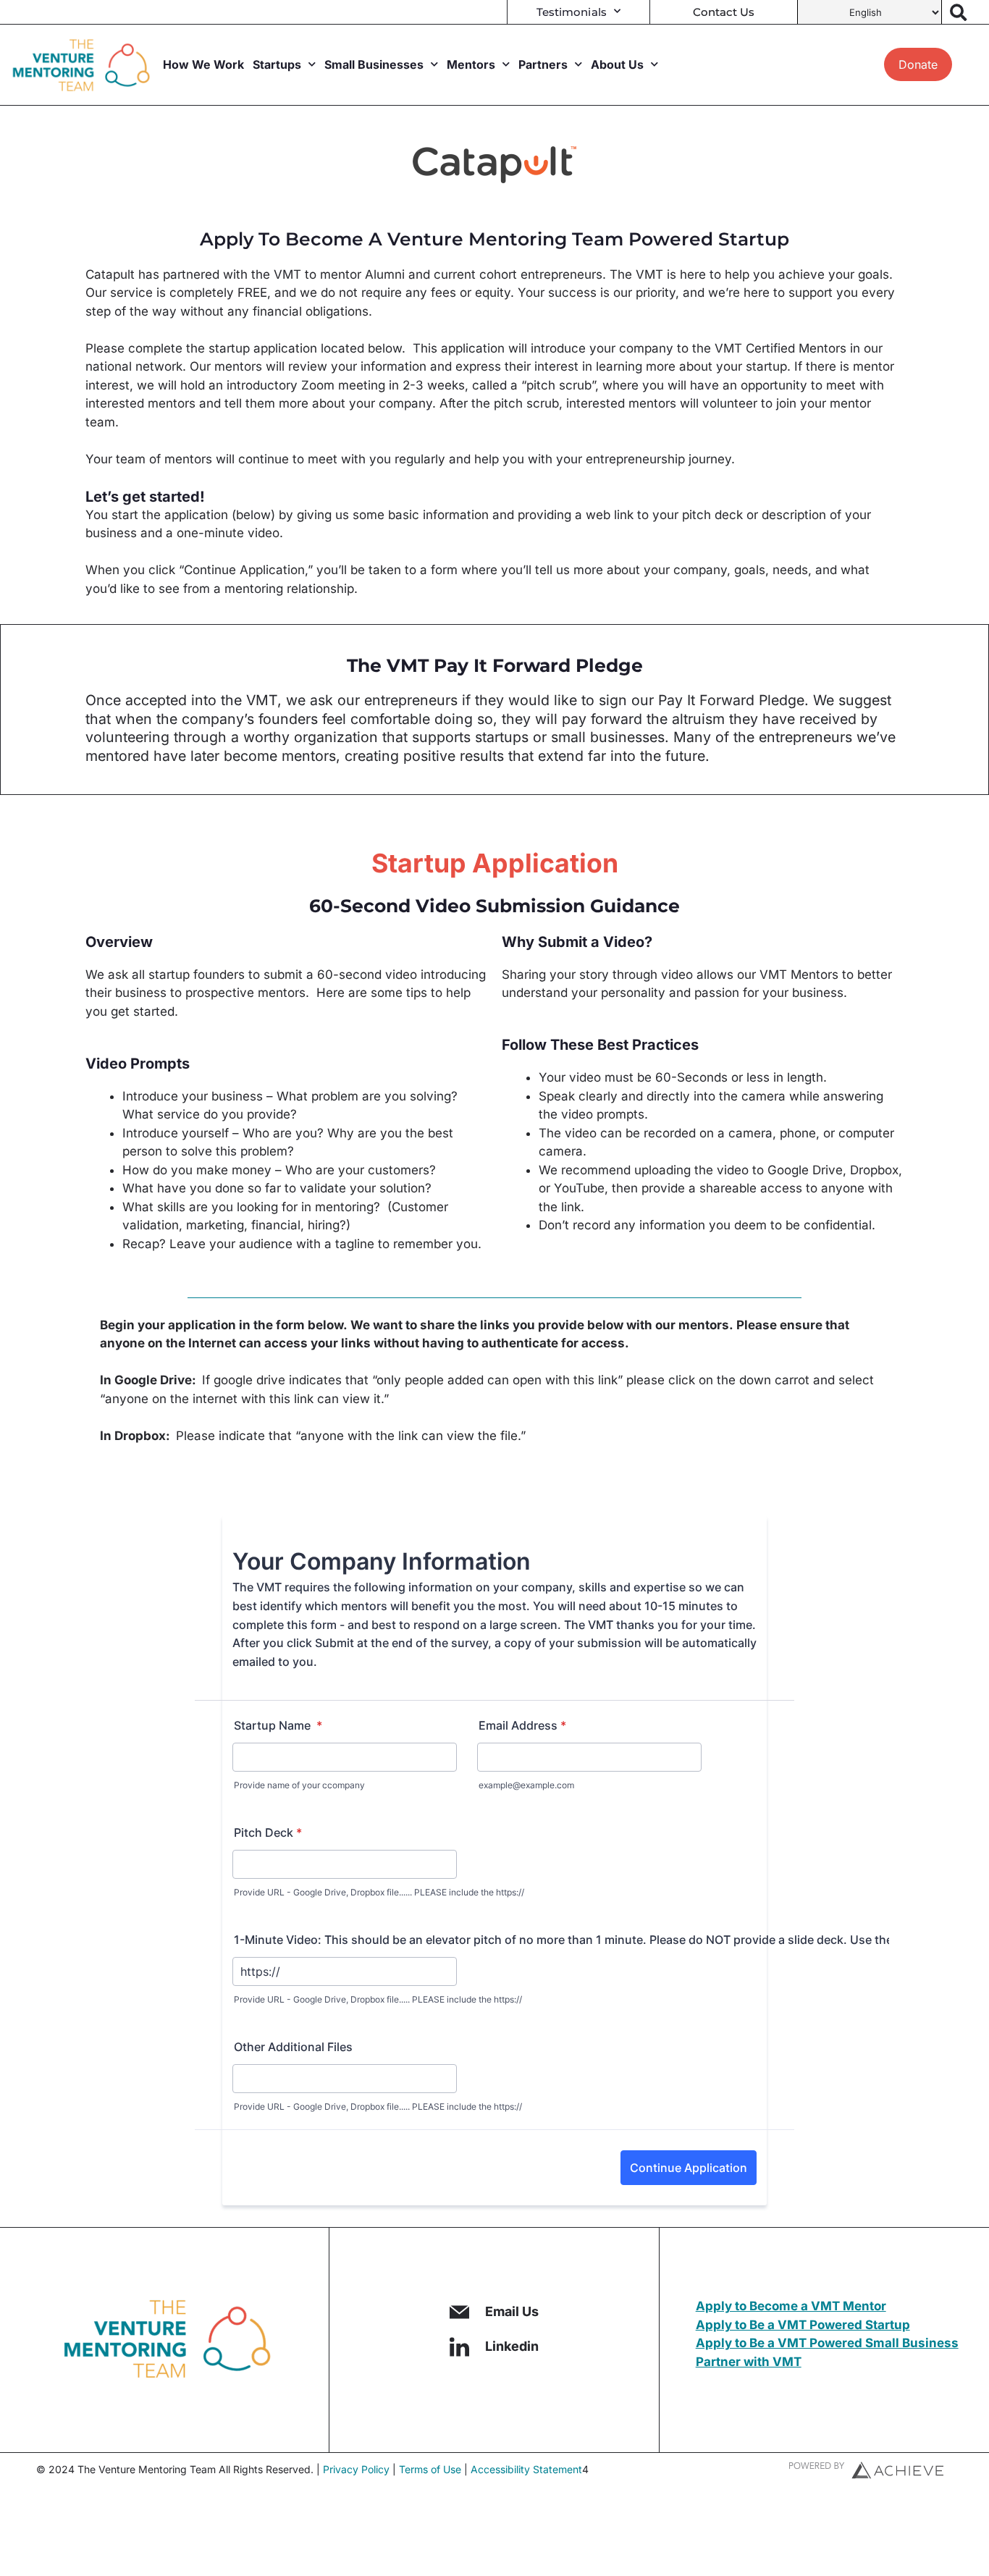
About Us (617, 64)
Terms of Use (430, 2469)
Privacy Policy (356, 2469)
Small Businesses (374, 64)
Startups (277, 64)
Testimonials (572, 12)
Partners (543, 64)
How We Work (203, 64)
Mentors (471, 64)
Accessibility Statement (526, 2469)
